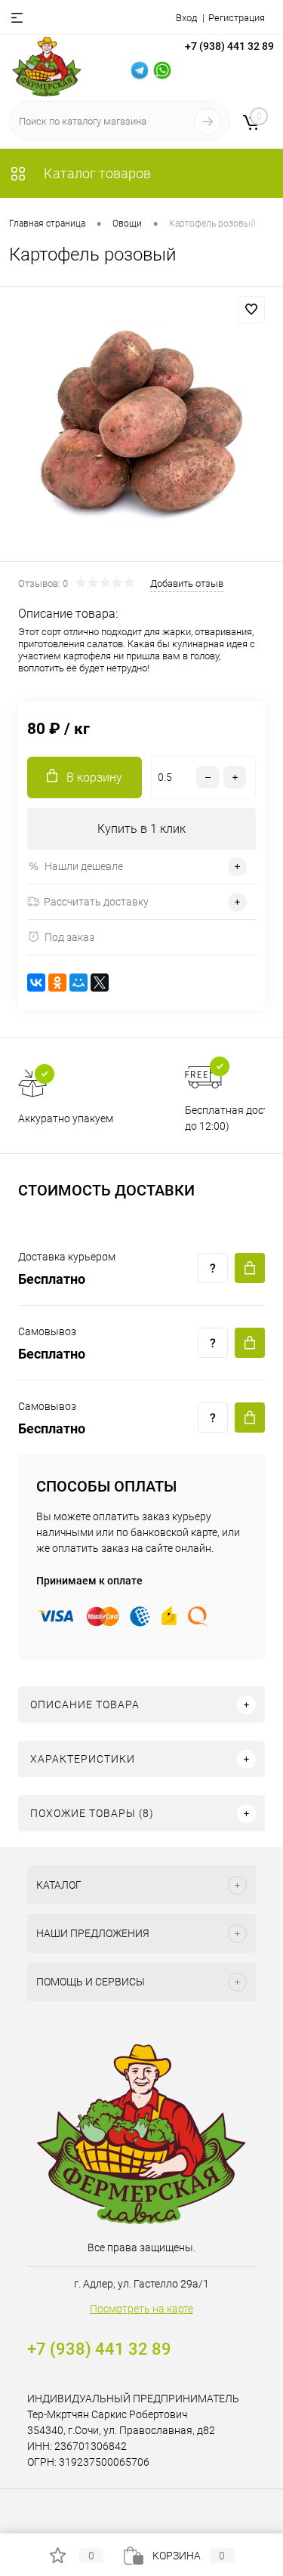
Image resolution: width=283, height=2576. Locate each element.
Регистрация (237, 18)
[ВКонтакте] (36, 983)
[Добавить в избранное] (251, 310)
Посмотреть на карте (141, 2309)
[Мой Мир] (78, 983)
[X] (100, 983)
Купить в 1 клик (141, 829)
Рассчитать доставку (96, 902)
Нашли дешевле (84, 866)
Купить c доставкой (250, 1268)
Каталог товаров (96, 173)
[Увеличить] (141, 426)
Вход (186, 18)
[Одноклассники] (57, 983)
